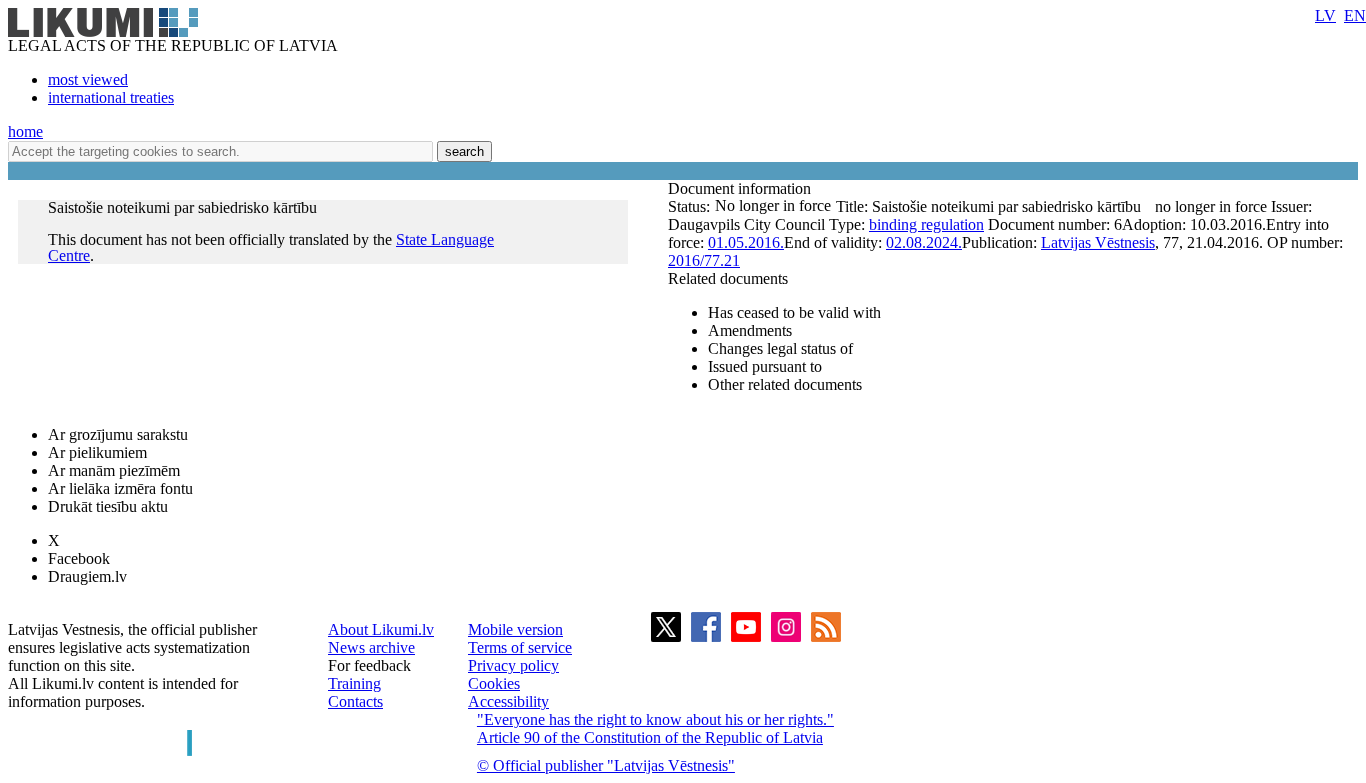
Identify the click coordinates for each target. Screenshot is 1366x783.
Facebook (79, 558)
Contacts (355, 701)
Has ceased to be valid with (794, 312)
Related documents (728, 278)
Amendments (750, 330)
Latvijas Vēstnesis (1098, 242)
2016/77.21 (704, 260)
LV (1325, 15)
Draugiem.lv (87, 576)
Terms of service (520, 647)
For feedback (369, 665)
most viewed (88, 79)
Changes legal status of (780, 348)
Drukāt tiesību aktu (108, 506)
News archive (371, 647)
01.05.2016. (746, 242)
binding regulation (926, 224)
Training (354, 683)
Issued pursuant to (765, 366)
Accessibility (508, 701)
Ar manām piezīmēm (114, 470)
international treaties (111, 97)
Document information (741, 188)
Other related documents (785, 384)
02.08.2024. (924, 242)
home (25, 131)
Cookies (494, 683)
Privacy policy (513, 665)
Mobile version (515, 629)
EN (1355, 15)
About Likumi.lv (381, 629)
